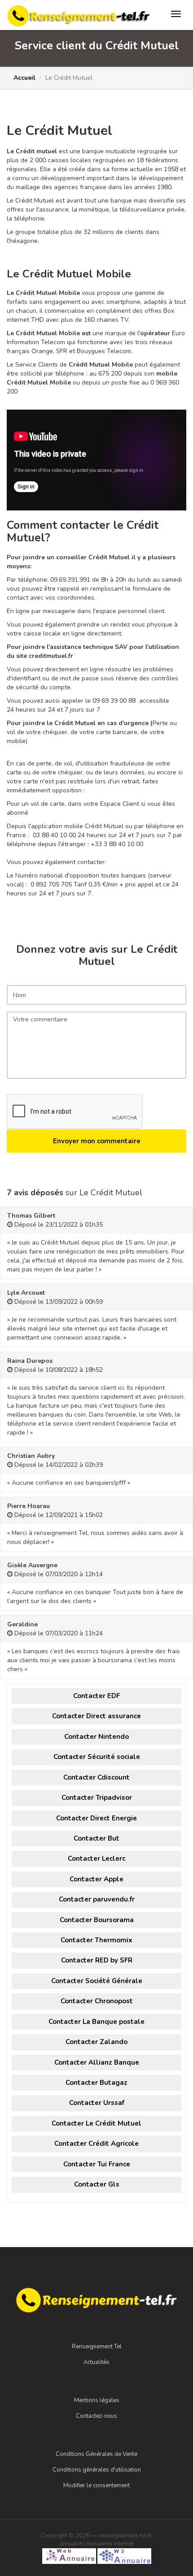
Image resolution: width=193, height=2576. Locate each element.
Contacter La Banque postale (96, 2022)
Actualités (96, 2362)
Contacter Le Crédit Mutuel (96, 2123)
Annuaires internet (110, 2544)
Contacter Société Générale (97, 1981)
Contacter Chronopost (97, 2001)
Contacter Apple (96, 1879)
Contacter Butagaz (96, 2083)
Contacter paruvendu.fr (97, 1899)
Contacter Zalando (96, 2042)
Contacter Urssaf (97, 2103)
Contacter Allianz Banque (97, 2062)
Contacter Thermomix (96, 1940)
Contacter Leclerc (96, 1859)
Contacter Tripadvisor (97, 1798)
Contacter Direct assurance (96, 1716)
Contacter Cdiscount (96, 1777)
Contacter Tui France (97, 2164)
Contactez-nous (96, 2416)
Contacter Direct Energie (96, 1818)
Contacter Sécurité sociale (97, 1757)
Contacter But (96, 1838)
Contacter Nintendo (96, 1737)
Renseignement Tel (97, 2347)
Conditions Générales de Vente (96, 2454)
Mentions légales (97, 2400)
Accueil (24, 78)
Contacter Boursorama (97, 1920)
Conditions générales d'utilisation (97, 2470)
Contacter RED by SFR (97, 1960)
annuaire (71, 2544)
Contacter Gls (97, 2184)
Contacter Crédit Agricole (96, 2144)
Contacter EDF (96, 1696)
